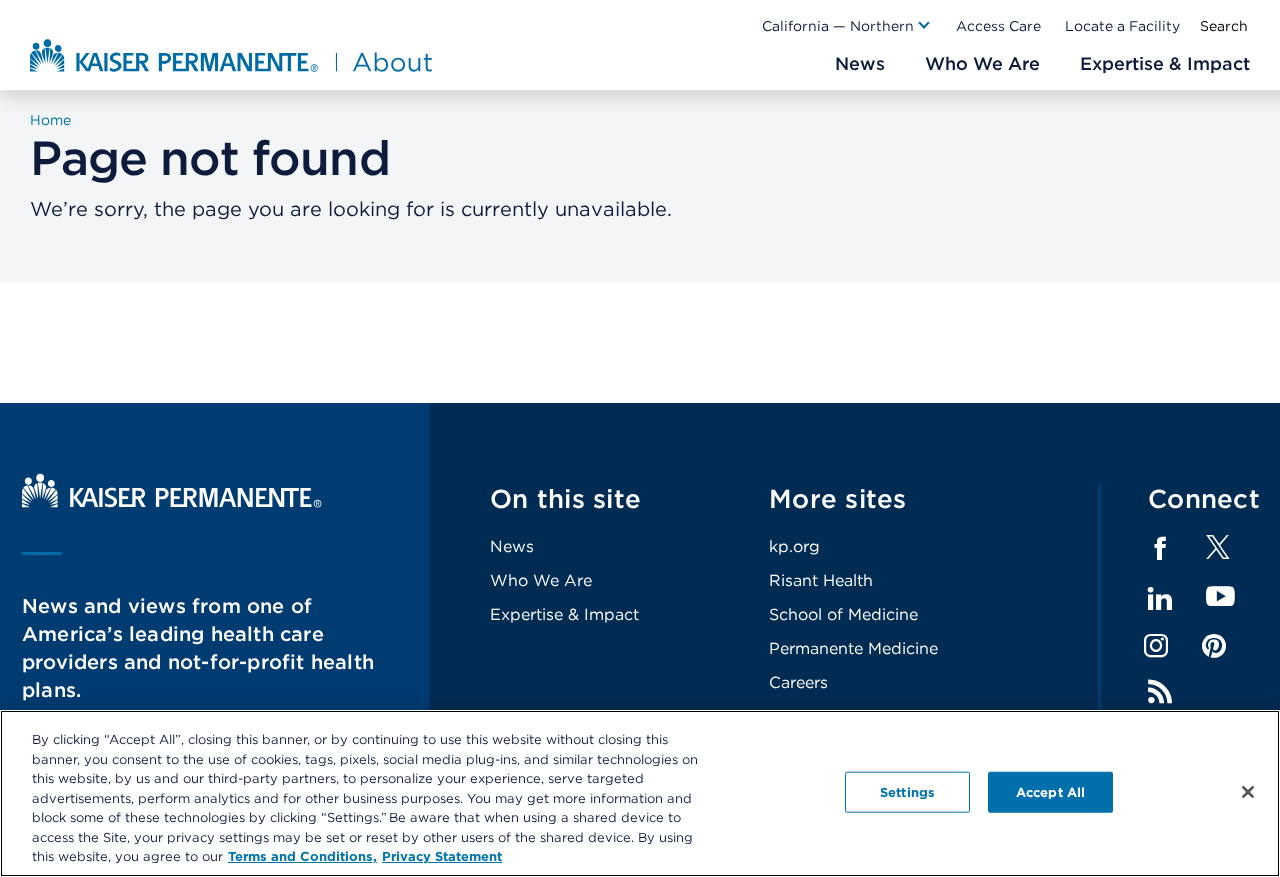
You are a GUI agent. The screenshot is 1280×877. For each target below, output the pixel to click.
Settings (907, 791)
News (512, 546)
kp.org (794, 546)
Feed (1160, 692)
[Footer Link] (1218, 553)
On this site (565, 498)
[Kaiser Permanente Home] (172, 502)
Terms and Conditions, (302, 856)
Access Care (998, 26)
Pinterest (1214, 646)
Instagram (1156, 646)
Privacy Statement (442, 856)
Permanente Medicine (853, 648)
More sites (838, 498)
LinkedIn (1160, 599)
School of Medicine (843, 614)
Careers (798, 682)
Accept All (1050, 791)
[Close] (1248, 792)
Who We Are (541, 580)
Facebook (1160, 549)
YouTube (1220, 597)
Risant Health (821, 580)
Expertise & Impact (564, 614)
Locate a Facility (1122, 26)
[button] (847, 26)
